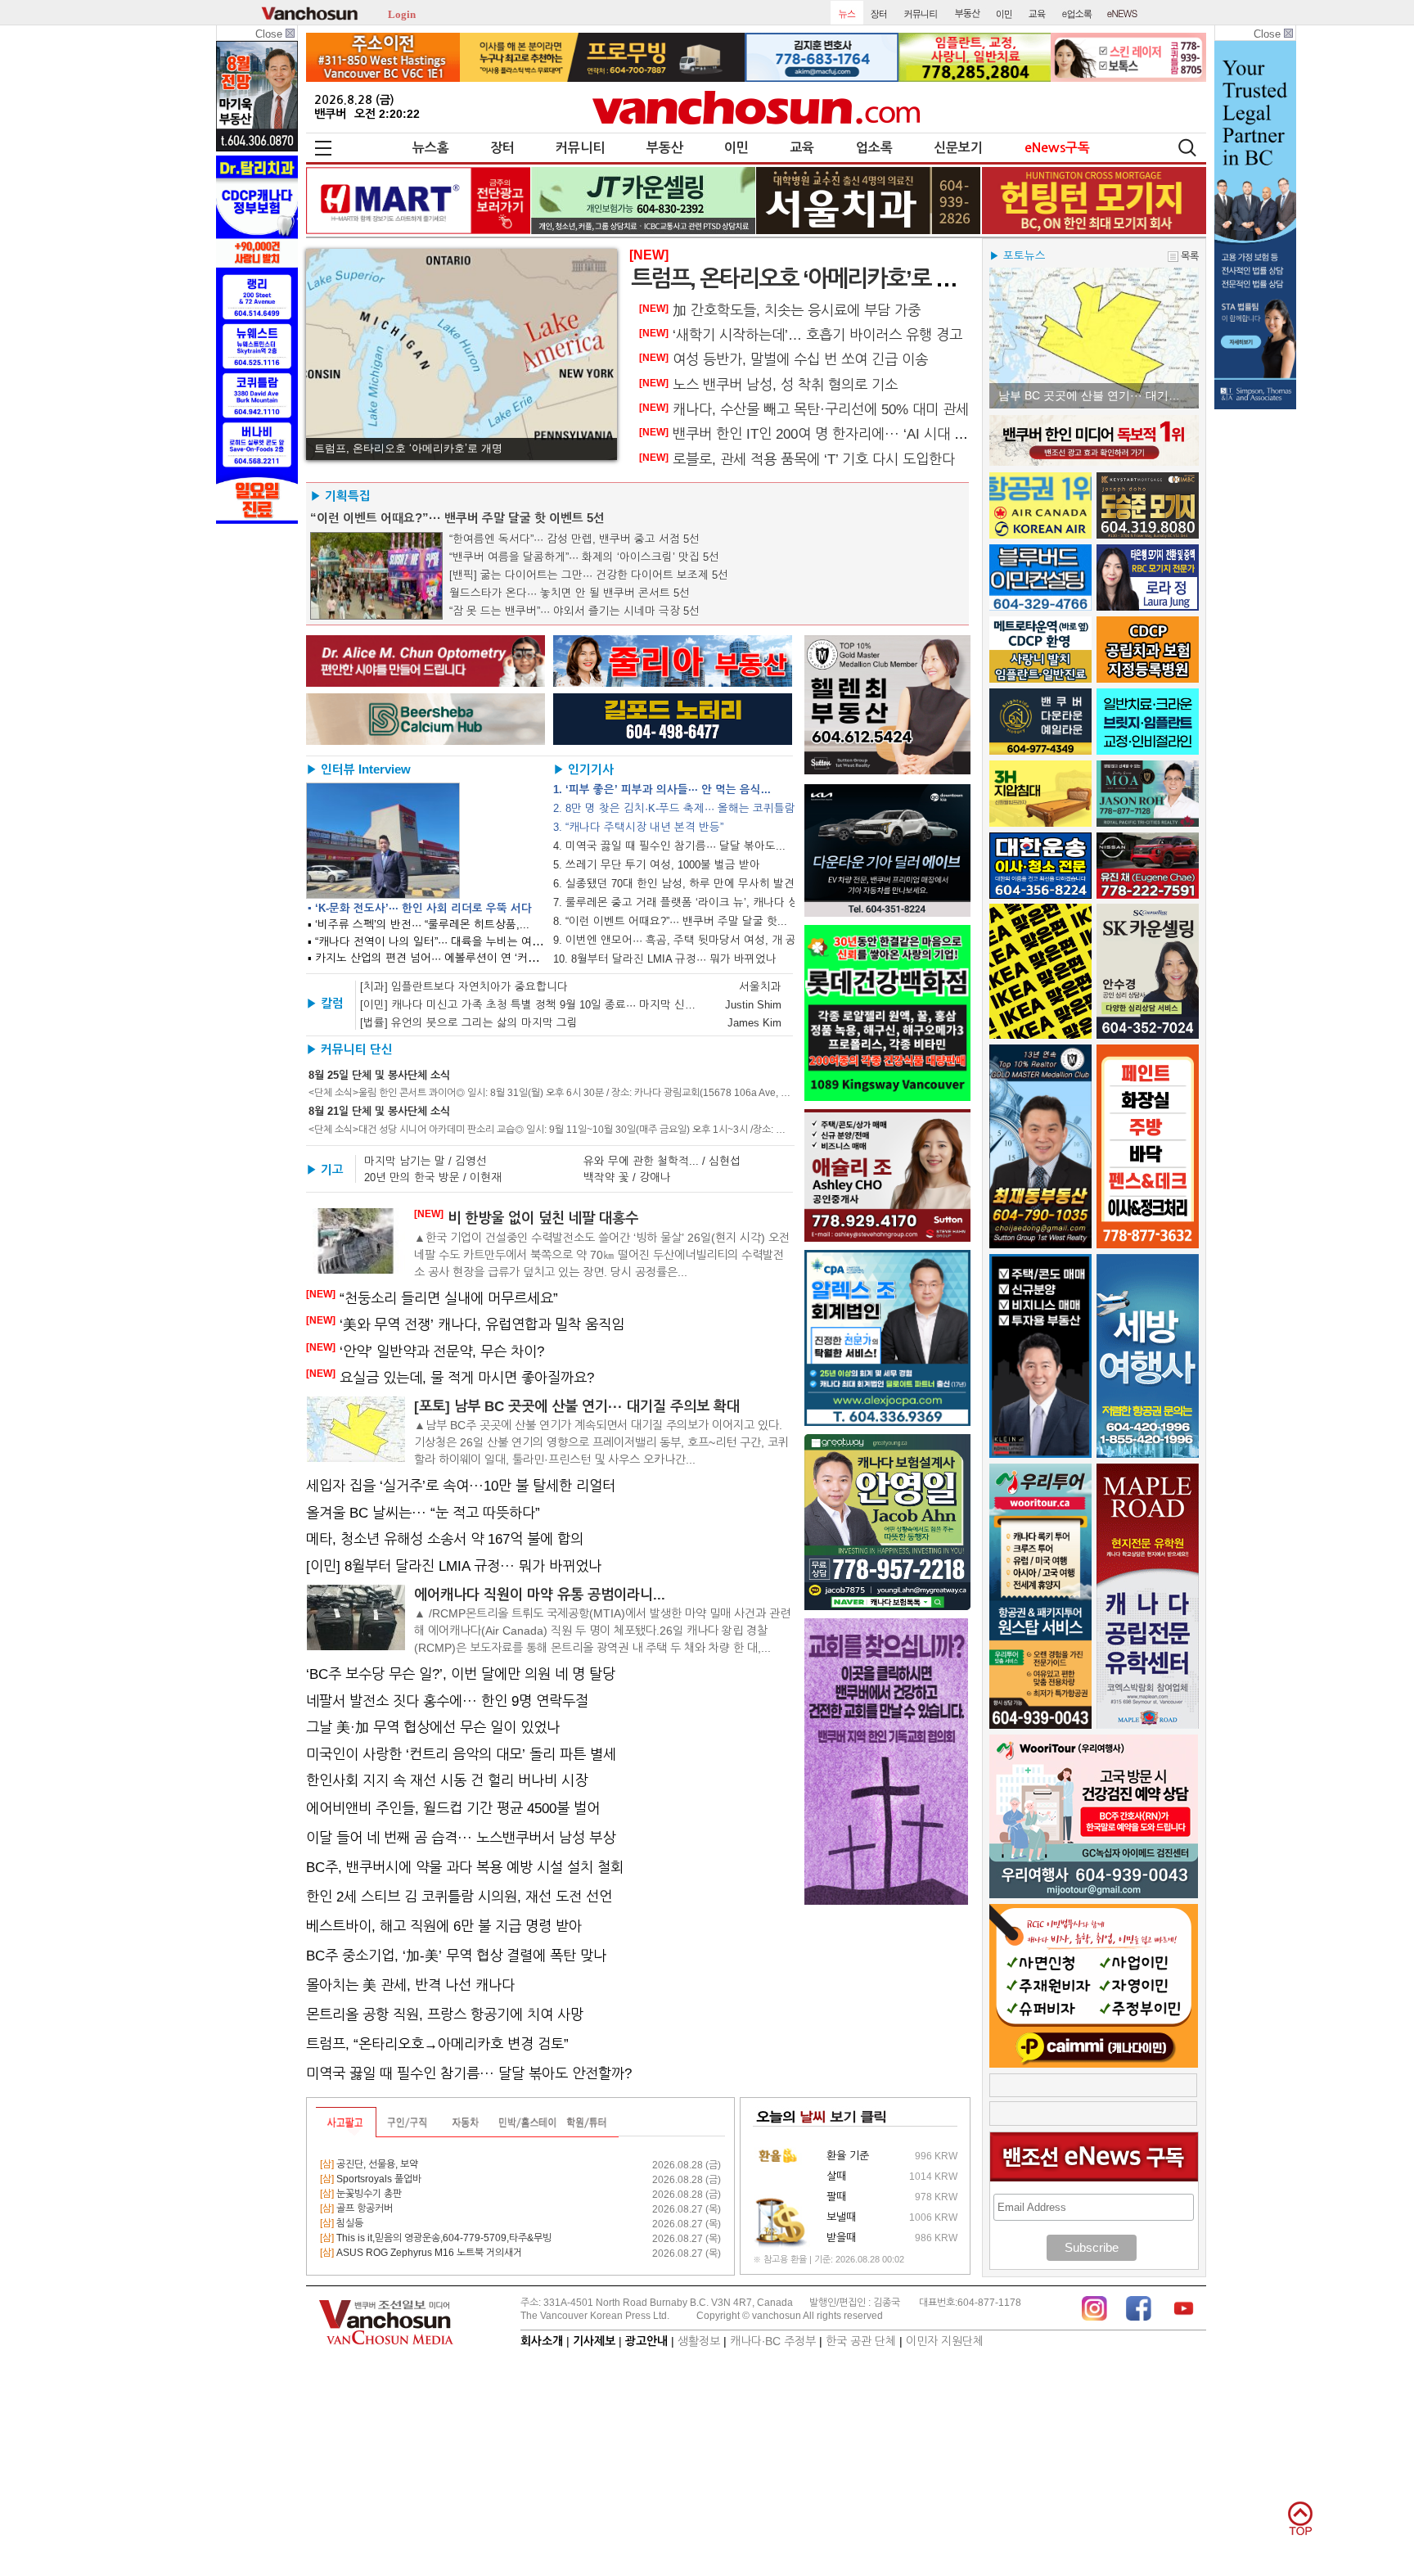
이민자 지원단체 (945, 2341)
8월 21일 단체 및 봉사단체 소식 (379, 1111)
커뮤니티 (580, 148)
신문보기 (958, 148)
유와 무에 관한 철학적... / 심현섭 (662, 1161)
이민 (736, 148)
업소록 (874, 148)
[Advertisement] (1094, 2085)
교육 (802, 148)
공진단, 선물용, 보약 (369, 2164)
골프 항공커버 (356, 2208)
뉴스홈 (431, 148)
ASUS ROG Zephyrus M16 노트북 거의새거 (421, 2253)
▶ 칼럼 (325, 1004)
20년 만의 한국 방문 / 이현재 (433, 1177)
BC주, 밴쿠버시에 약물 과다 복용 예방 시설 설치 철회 (465, 1867)
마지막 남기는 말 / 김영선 (426, 1161)
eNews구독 (1057, 148)
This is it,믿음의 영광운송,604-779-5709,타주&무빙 (436, 2238)
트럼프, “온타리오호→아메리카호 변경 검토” (437, 2044)
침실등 (342, 2223)
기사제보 (594, 2341)
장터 (502, 148)
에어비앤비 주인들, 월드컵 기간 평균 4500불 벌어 (453, 1808)
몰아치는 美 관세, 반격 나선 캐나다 (410, 1985)
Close (270, 34)
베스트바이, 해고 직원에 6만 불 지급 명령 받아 (444, 1926)
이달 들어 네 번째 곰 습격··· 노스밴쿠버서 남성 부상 (461, 1838)
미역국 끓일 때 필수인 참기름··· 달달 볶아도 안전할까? (469, 2073)
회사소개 (542, 2341)
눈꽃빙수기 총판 (361, 2194)
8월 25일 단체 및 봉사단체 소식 (379, 1075)
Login (402, 13)
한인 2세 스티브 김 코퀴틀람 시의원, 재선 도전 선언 (459, 1897)
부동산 (665, 148)
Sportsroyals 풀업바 (371, 2179)
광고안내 (646, 2341)
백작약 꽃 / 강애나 (627, 1177)
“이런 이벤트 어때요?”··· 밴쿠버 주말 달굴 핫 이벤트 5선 (457, 518)
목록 (1190, 256)
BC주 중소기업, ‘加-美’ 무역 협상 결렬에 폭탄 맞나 (456, 1956)
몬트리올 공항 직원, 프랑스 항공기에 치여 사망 (445, 2014)
